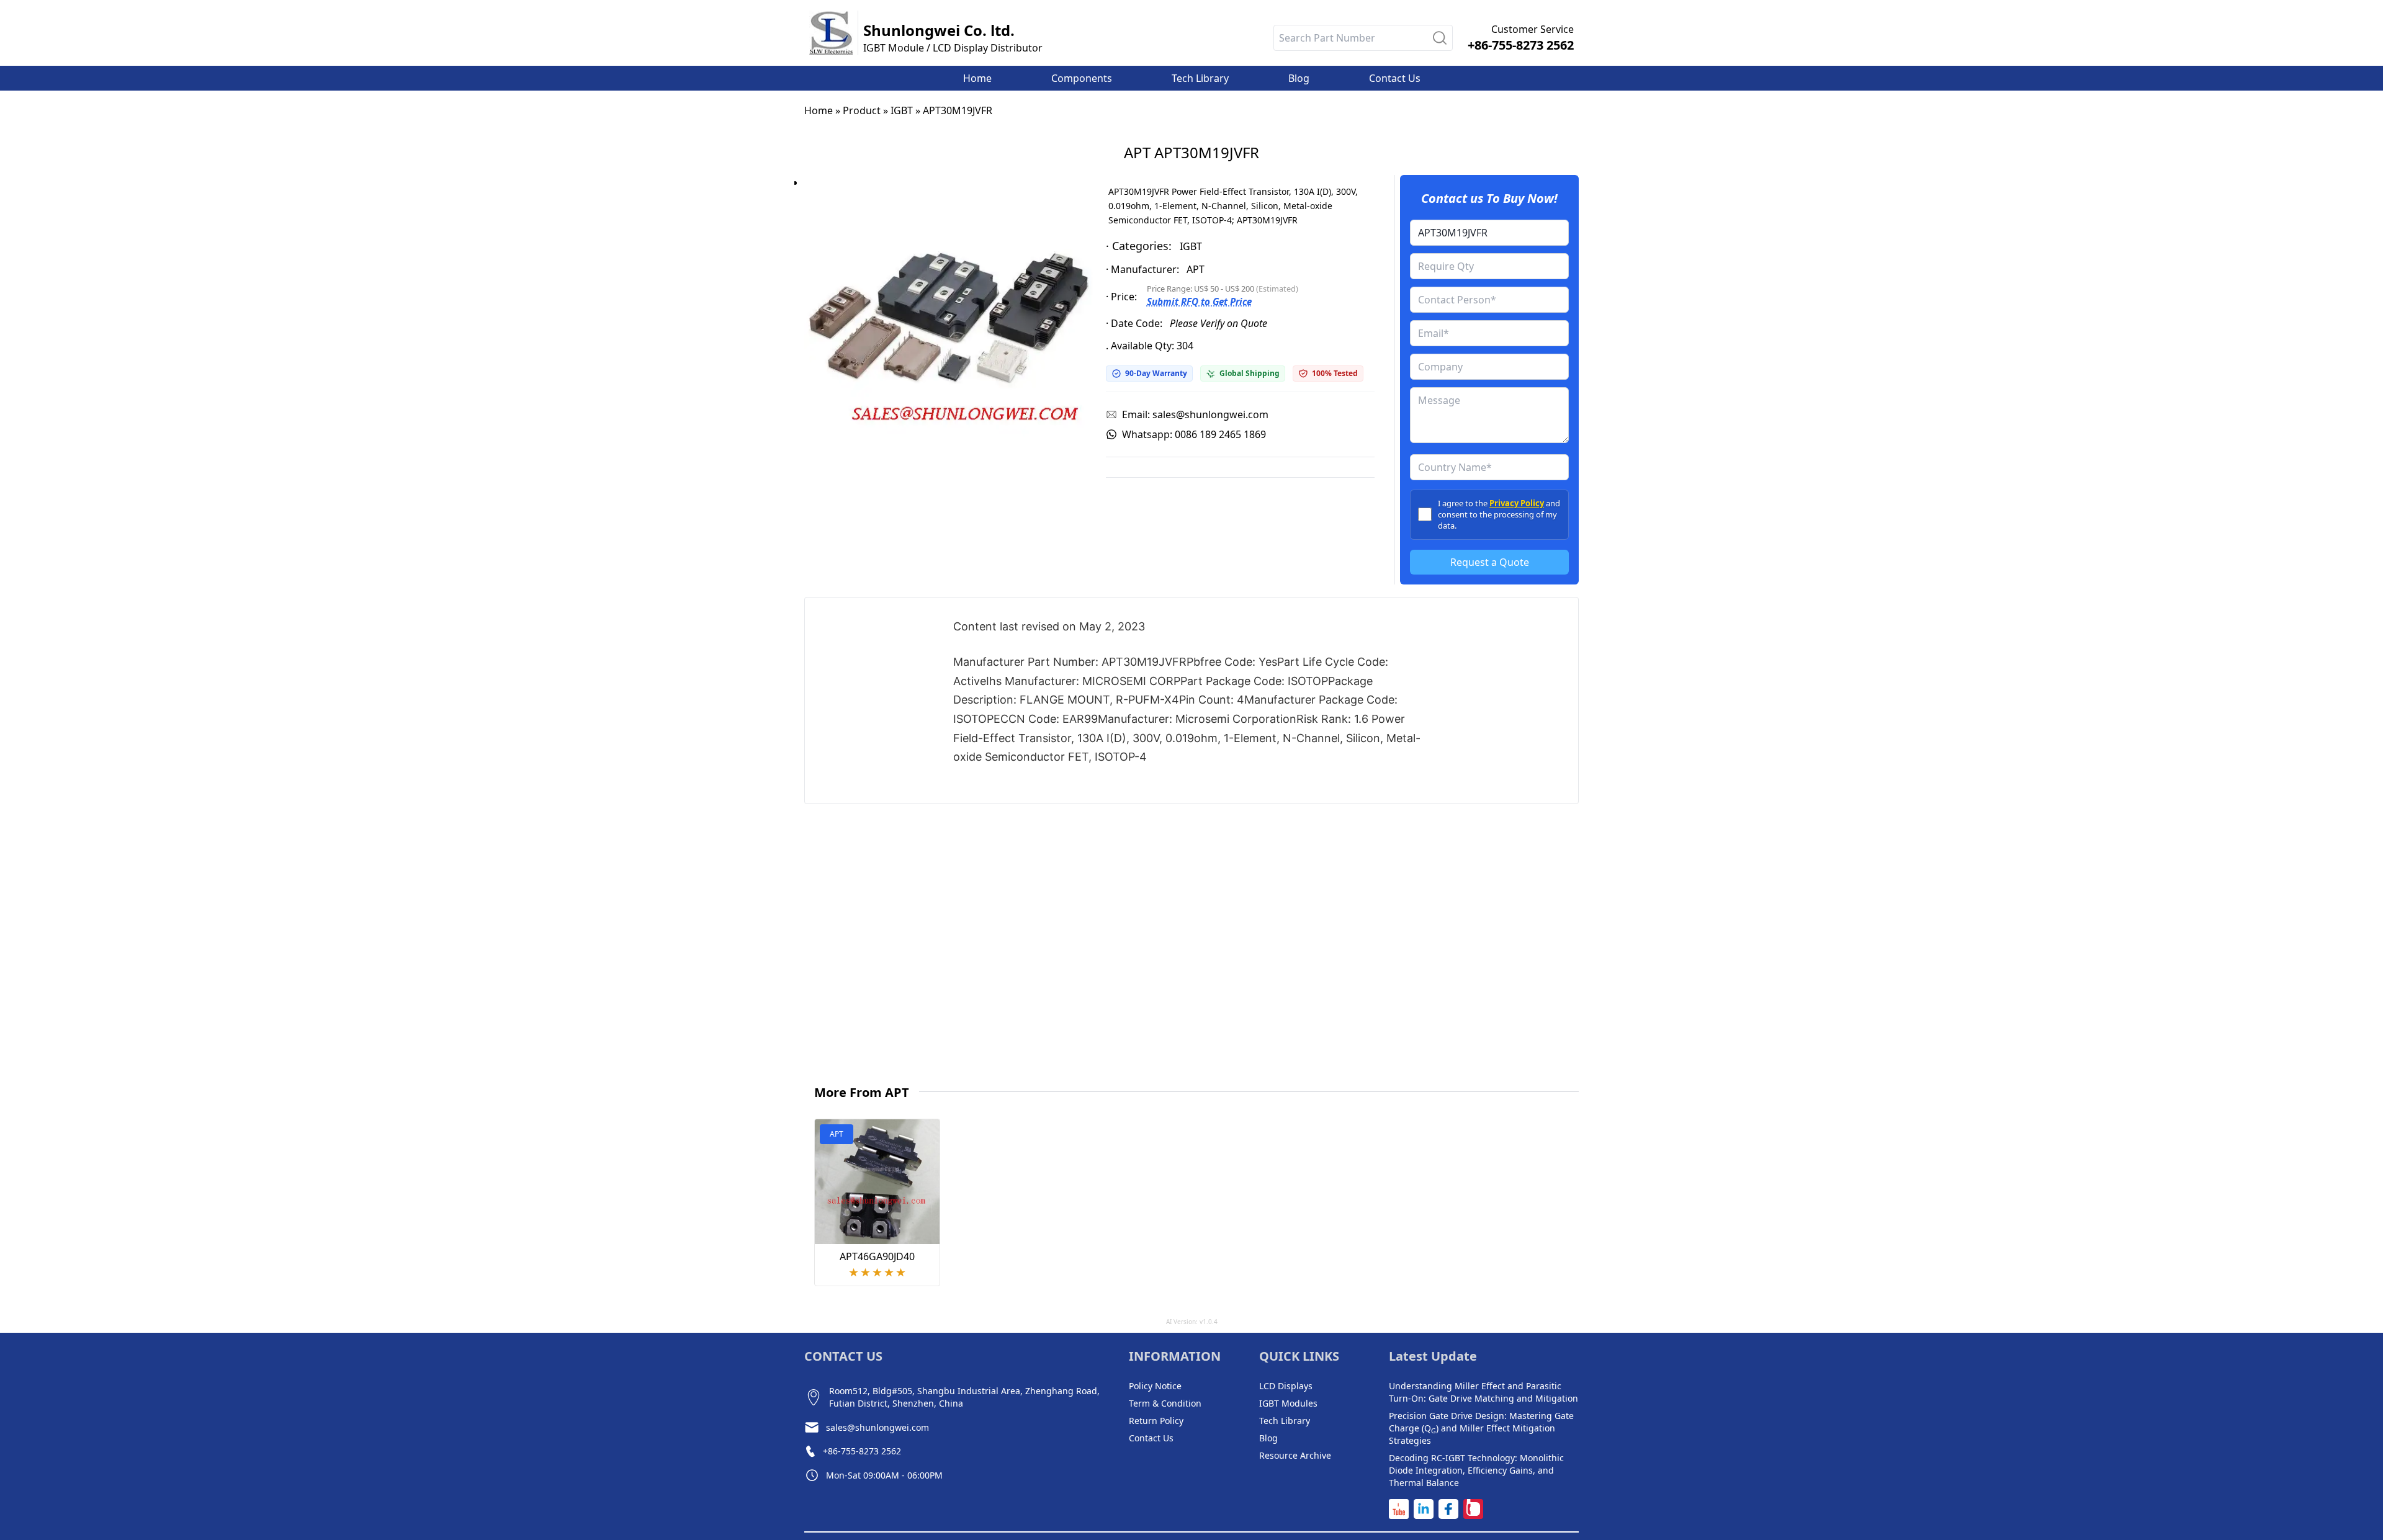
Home (819, 110)
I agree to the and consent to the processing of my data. (1499, 514)
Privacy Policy (1517, 503)
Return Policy (1156, 1421)
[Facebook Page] (1448, 1509)
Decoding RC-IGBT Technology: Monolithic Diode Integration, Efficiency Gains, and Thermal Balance (1476, 1470)
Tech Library (1285, 1421)
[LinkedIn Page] (1424, 1509)
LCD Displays (1286, 1386)
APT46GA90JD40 (877, 1256)
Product (862, 110)
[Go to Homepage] (831, 33)
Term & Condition (1165, 1403)
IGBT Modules (1288, 1403)
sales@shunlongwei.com (877, 1427)
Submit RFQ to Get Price (1199, 302)
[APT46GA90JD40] (877, 1182)
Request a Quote (1490, 562)
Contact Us (1151, 1438)
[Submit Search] (1440, 38)
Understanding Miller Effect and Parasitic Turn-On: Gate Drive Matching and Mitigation (1483, 1392)
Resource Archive (1295, 1455)
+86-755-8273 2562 (1521, 45)
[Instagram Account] (1473, 1509)
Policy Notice (1155, 1386)
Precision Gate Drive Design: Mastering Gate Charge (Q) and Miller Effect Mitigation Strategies (1481, 1428)
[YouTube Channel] (1399, 1509)
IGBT (902, 110)
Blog (1268, 1438)
